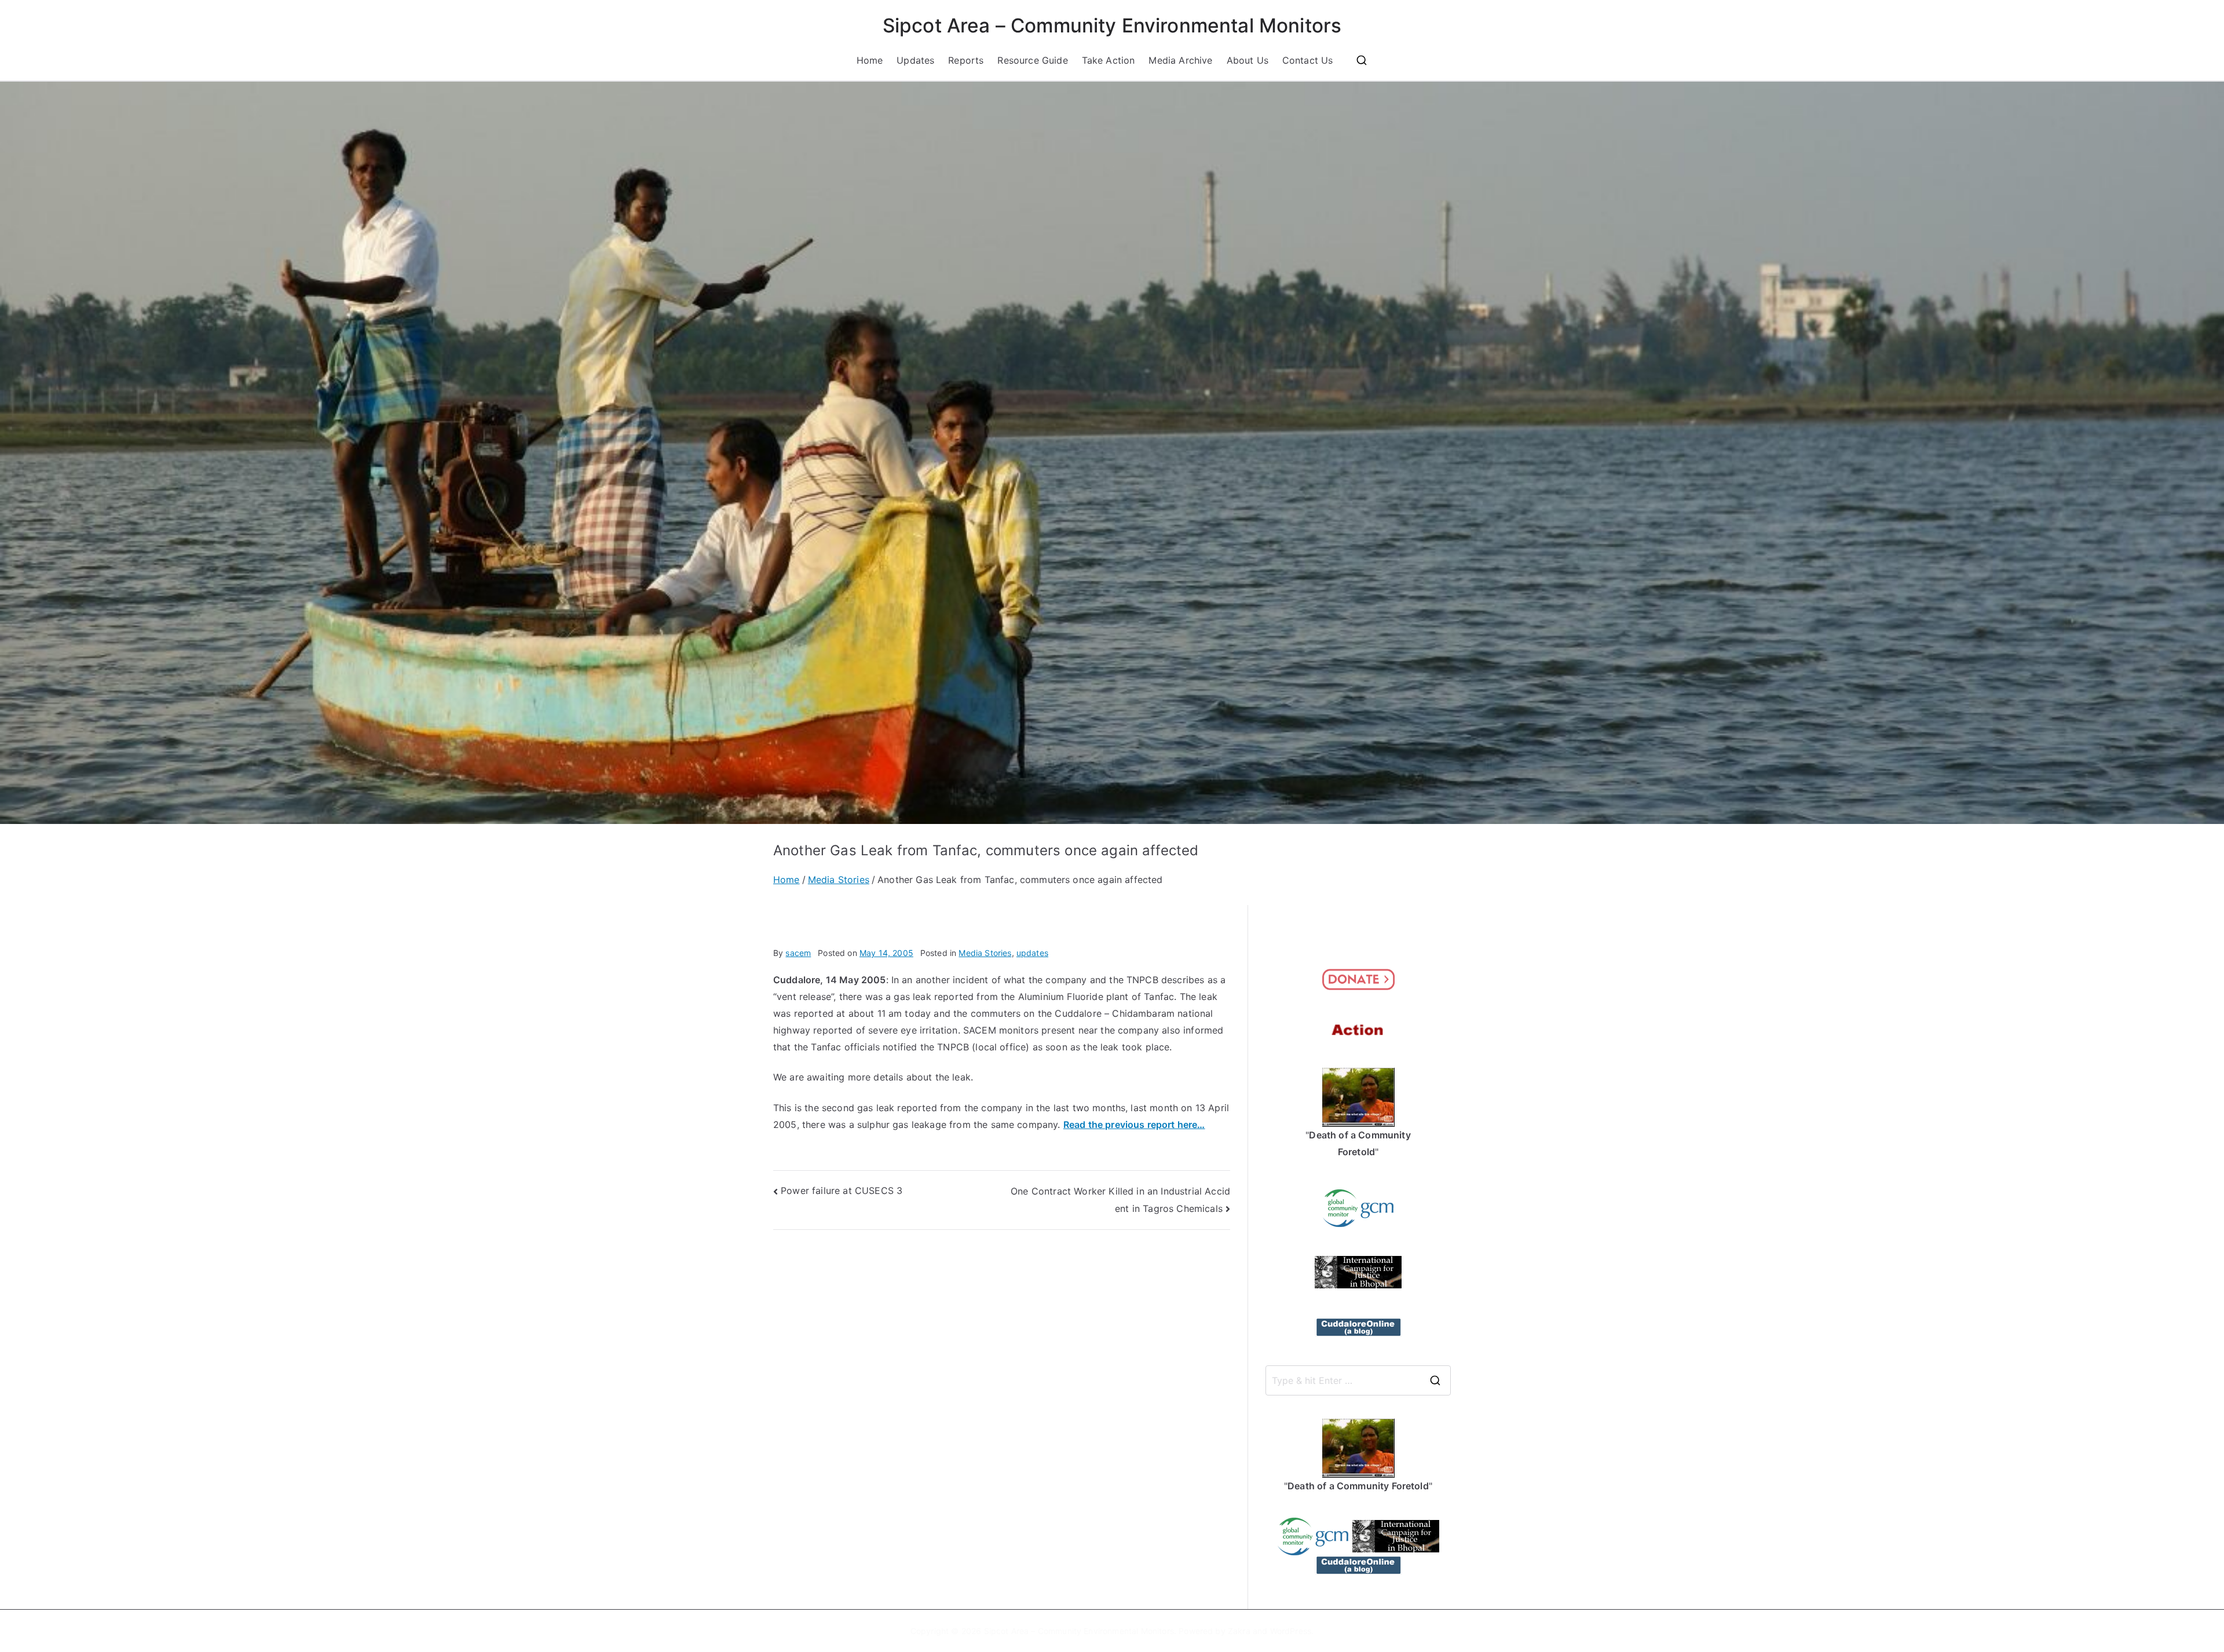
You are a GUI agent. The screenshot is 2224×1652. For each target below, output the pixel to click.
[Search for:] (1358, 1380)
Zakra (1239, 1631)
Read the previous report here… (1134, 1124)
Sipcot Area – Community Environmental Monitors (1112, 25)
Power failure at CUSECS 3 (842, 1191)
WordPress (1291, 1631)
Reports (966, 60)
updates (1032, 953)
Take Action (1109, 60)
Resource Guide (1032, 60)
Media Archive (1180, 60)
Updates (915, 60)
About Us (1248, 60)
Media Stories (985, 953)
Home (870, 60)
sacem (798, 953)
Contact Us (1308, 60)
